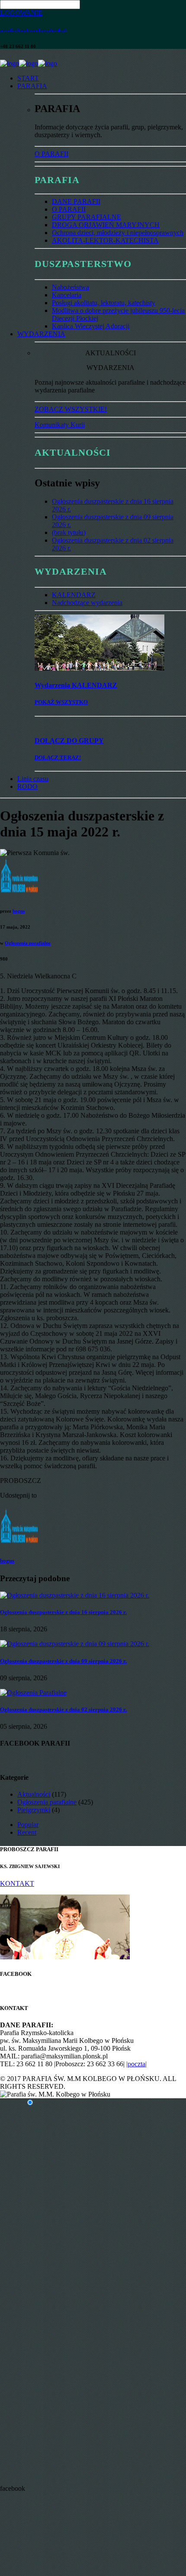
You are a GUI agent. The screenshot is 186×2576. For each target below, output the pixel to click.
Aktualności (34, 1794)
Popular (28, 1825)
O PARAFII (51, 154)
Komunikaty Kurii (60, 425)
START (28, 78)
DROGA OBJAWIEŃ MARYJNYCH (106, 225)
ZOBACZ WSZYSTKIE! (71, 409)
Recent (27, 1832)
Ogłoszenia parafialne (28, 943)
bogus (19, 911)
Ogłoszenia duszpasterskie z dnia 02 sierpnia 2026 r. (63, 1709)
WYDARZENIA (41, 334)
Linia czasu (33, 779)
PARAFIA (32, 86)
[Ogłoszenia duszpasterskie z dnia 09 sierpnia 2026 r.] (75, 1644)
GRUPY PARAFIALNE (87, 217)
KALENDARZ (74, 595)
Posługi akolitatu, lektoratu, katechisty (104, 303)
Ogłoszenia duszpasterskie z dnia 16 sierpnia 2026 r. (63, 1612)
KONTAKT (17, 1883)
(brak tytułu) (69, 532)
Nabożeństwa (71, 287)
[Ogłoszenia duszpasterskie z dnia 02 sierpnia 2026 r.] (33, 1693)
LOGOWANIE (21, 13)
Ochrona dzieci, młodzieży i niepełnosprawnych (118, 233)
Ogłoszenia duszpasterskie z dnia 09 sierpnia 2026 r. (63, 1661)
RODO (27, 786)
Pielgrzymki (34, 1810)
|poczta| (136, 2064)
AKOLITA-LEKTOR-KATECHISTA (105, 240)
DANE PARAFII (76, 201)
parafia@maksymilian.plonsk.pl (33, 30)
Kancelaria (67, 295)
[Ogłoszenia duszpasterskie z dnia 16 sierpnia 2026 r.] (75, 1595)
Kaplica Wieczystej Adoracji (91, 326)
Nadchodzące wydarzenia (87, 603)
